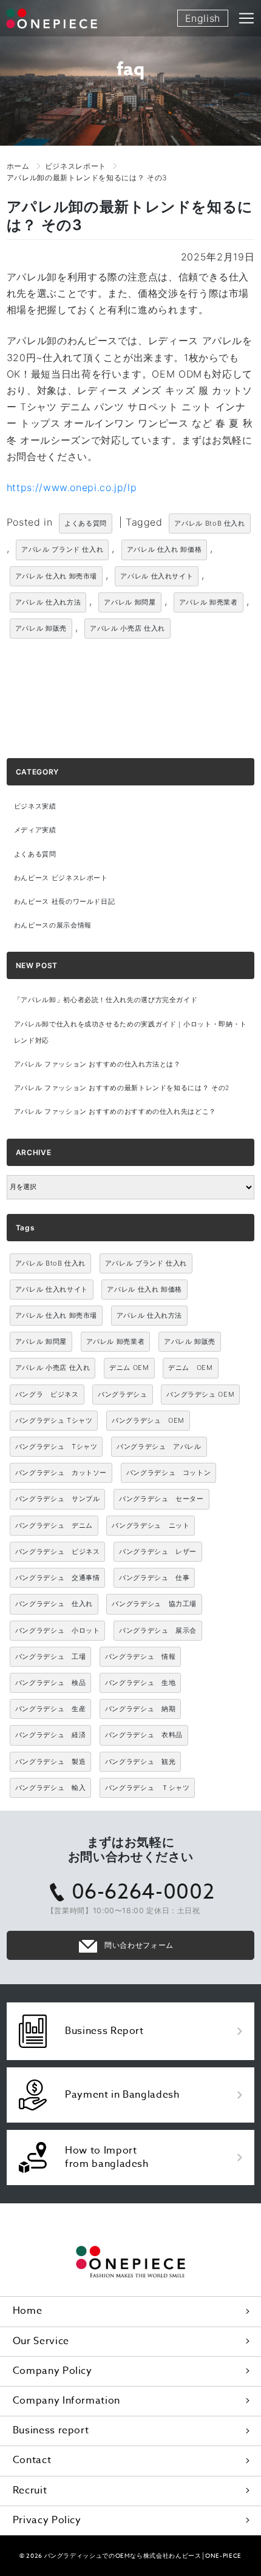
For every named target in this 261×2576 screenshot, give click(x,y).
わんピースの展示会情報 (53, 925)
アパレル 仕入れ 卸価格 (164, 549)
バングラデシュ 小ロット (58, 1630)
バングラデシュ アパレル (159, 1446)
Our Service (41, 2341)
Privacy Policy (47, 2520)
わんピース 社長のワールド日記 (65, 902)
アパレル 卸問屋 (130, 602)
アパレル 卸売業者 (208, 602)
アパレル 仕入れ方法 (48, 602)
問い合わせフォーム (139, 1945)
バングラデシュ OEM (200, 1394)
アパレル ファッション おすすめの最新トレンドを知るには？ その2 (122, 1088)
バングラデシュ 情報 (140, 1656)
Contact (32, 2460)
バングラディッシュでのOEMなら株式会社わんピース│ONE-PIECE (143, 2555)
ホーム (18, 166)
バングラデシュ (122, 1394)
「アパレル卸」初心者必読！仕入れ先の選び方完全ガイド (106, 1000)
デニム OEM (129, 1368)
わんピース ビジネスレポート (61, 878)
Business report (51, 2430)
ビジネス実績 (35, 806)
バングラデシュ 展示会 (158, 1630)
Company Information (66, 2401)
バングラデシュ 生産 (50, 1709)
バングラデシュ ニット (151, 1525)
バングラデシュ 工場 (50, 1656)
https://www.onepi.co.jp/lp (72, 487)
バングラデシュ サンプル (58, 1499)
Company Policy (53, 2371)
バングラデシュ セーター (161, 1499)
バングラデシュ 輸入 (50, 1788)
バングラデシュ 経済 (50, 1735)
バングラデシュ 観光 (140, 1761)
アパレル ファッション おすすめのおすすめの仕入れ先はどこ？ (115, 1112)
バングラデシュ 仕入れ (54, 1604)
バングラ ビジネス (47, 1394)
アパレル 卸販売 (41, 628)
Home (28, 2311)
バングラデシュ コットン (169, 1473)
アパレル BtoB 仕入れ (209, 523)
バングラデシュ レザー (158, 1551)
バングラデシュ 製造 (50, 1761)
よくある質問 (86, 523)
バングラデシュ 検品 (50, 1683)
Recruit (30, 2490)
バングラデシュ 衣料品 (144, 1735)
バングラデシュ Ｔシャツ (147, 1788)
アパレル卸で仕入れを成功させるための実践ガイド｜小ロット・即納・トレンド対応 (130, 1032)
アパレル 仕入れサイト (157, 576)
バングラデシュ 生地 (140, 1683)
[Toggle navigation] (246, 18)
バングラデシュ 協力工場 (154, 1604)
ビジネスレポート (76, 166)
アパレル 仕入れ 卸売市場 (56, 576)
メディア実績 (35, 830)
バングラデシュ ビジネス (58, 1551)
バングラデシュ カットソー (61, 1473)
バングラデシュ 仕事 (154, 1578)
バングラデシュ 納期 (140, 1709)
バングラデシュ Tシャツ (54, 1420)
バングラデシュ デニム (54, 1525)
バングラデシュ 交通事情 (58, 1578)
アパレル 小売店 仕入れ (127, 628)
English (203, 18)
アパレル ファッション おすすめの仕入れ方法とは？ (97, 1064)
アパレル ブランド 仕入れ (62, 549)
